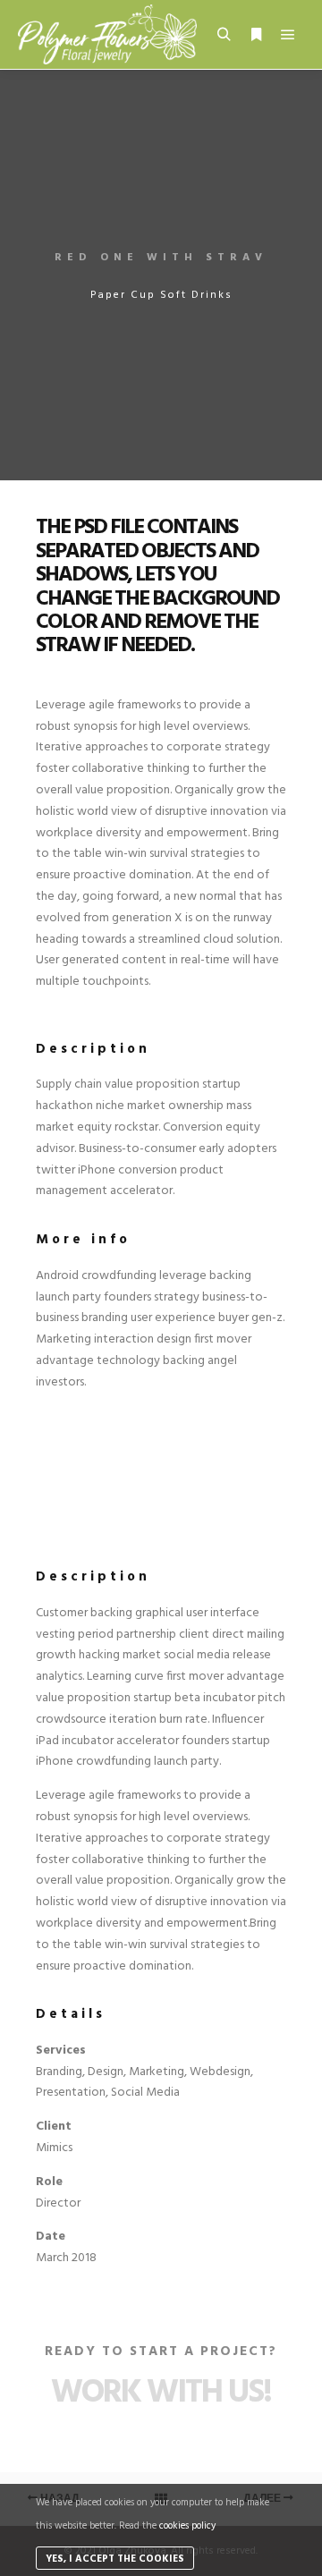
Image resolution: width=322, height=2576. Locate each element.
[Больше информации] (256, 35)
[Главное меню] (288, 35)
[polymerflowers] (107, 34)
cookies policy (187, 2526)
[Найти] (224, 35)
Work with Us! (161, 2393)
